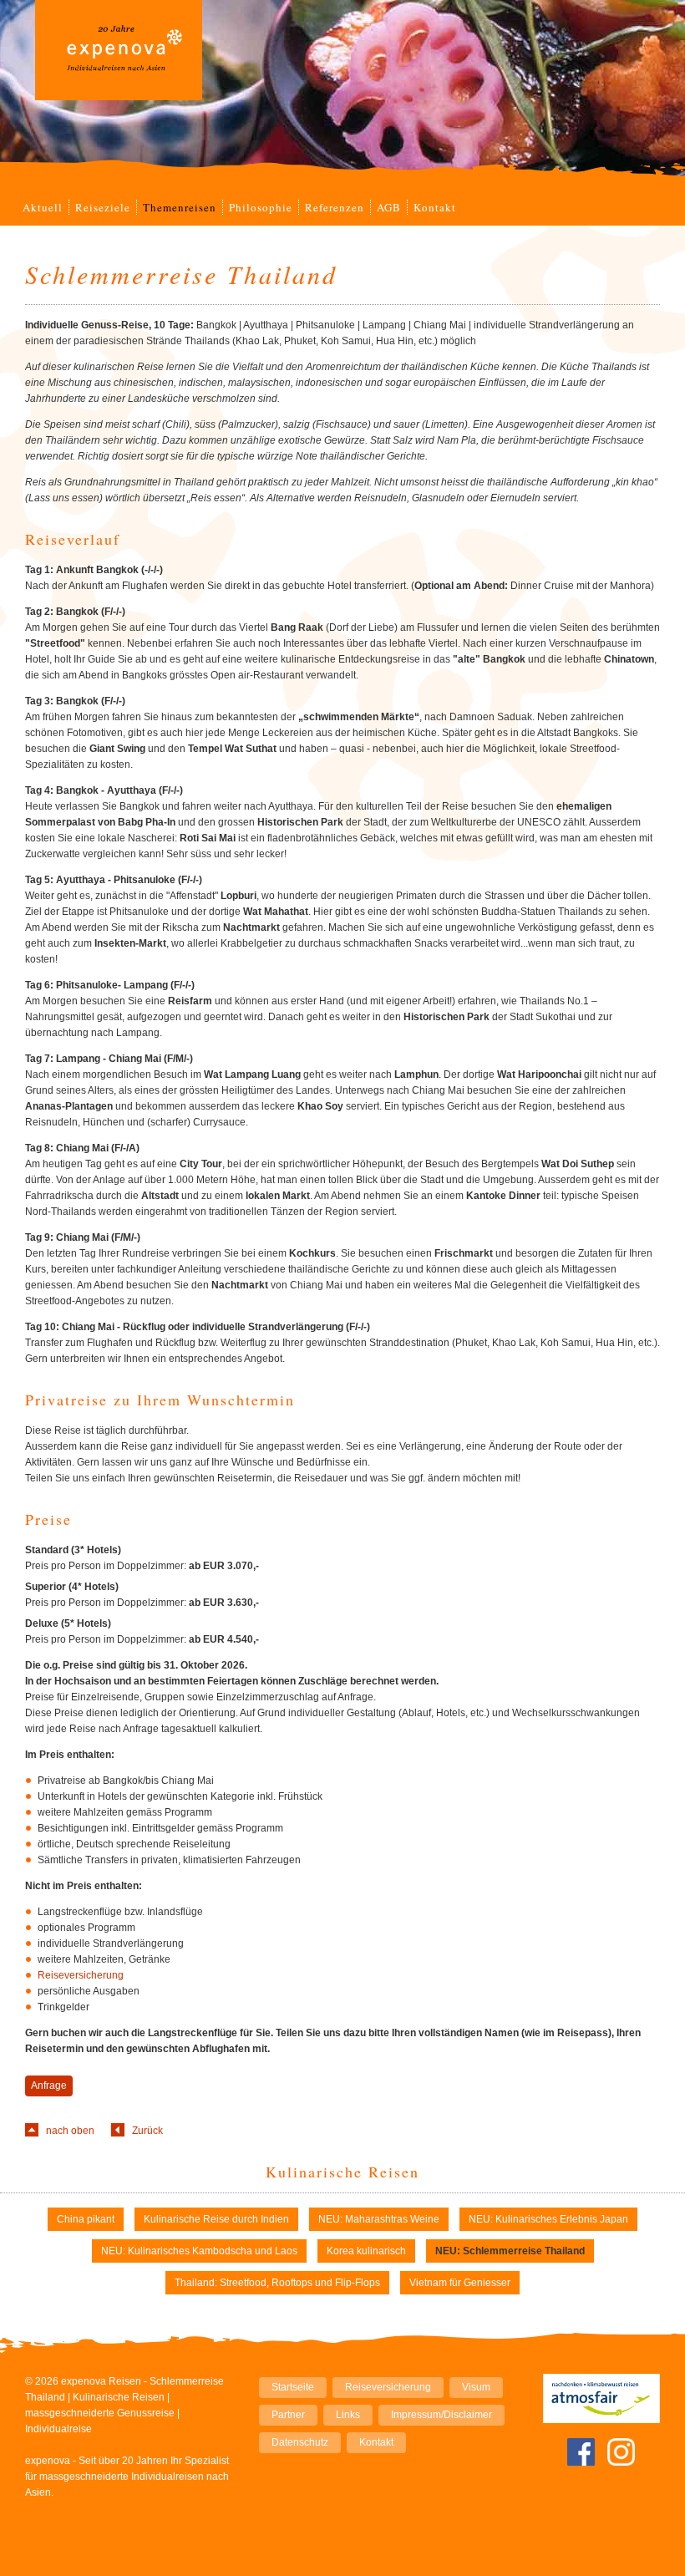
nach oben (70, 2131)
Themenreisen (180, 207)
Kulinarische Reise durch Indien (216, 2219)
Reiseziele (103, 207)
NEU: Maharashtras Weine (379, 2219)
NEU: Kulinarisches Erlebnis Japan (548, 2219)
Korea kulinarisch (366, 2251)
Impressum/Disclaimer (441, 2415)
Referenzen (335, 207)
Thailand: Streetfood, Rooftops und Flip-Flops (277, 2283)
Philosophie (261, 207)
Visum (476, 2387)
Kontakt (435, 207)
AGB (389, 207)
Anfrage (49, 2086)
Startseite (293, 2387)
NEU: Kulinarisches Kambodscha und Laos (199, 2251)
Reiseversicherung (81, 1975)
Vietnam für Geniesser (460, 2283)
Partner (288, 2415)
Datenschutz (300, 2442)
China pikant (86, 2219)
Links (348, 2415)
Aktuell (43, 207)
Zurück (147, 2131)
